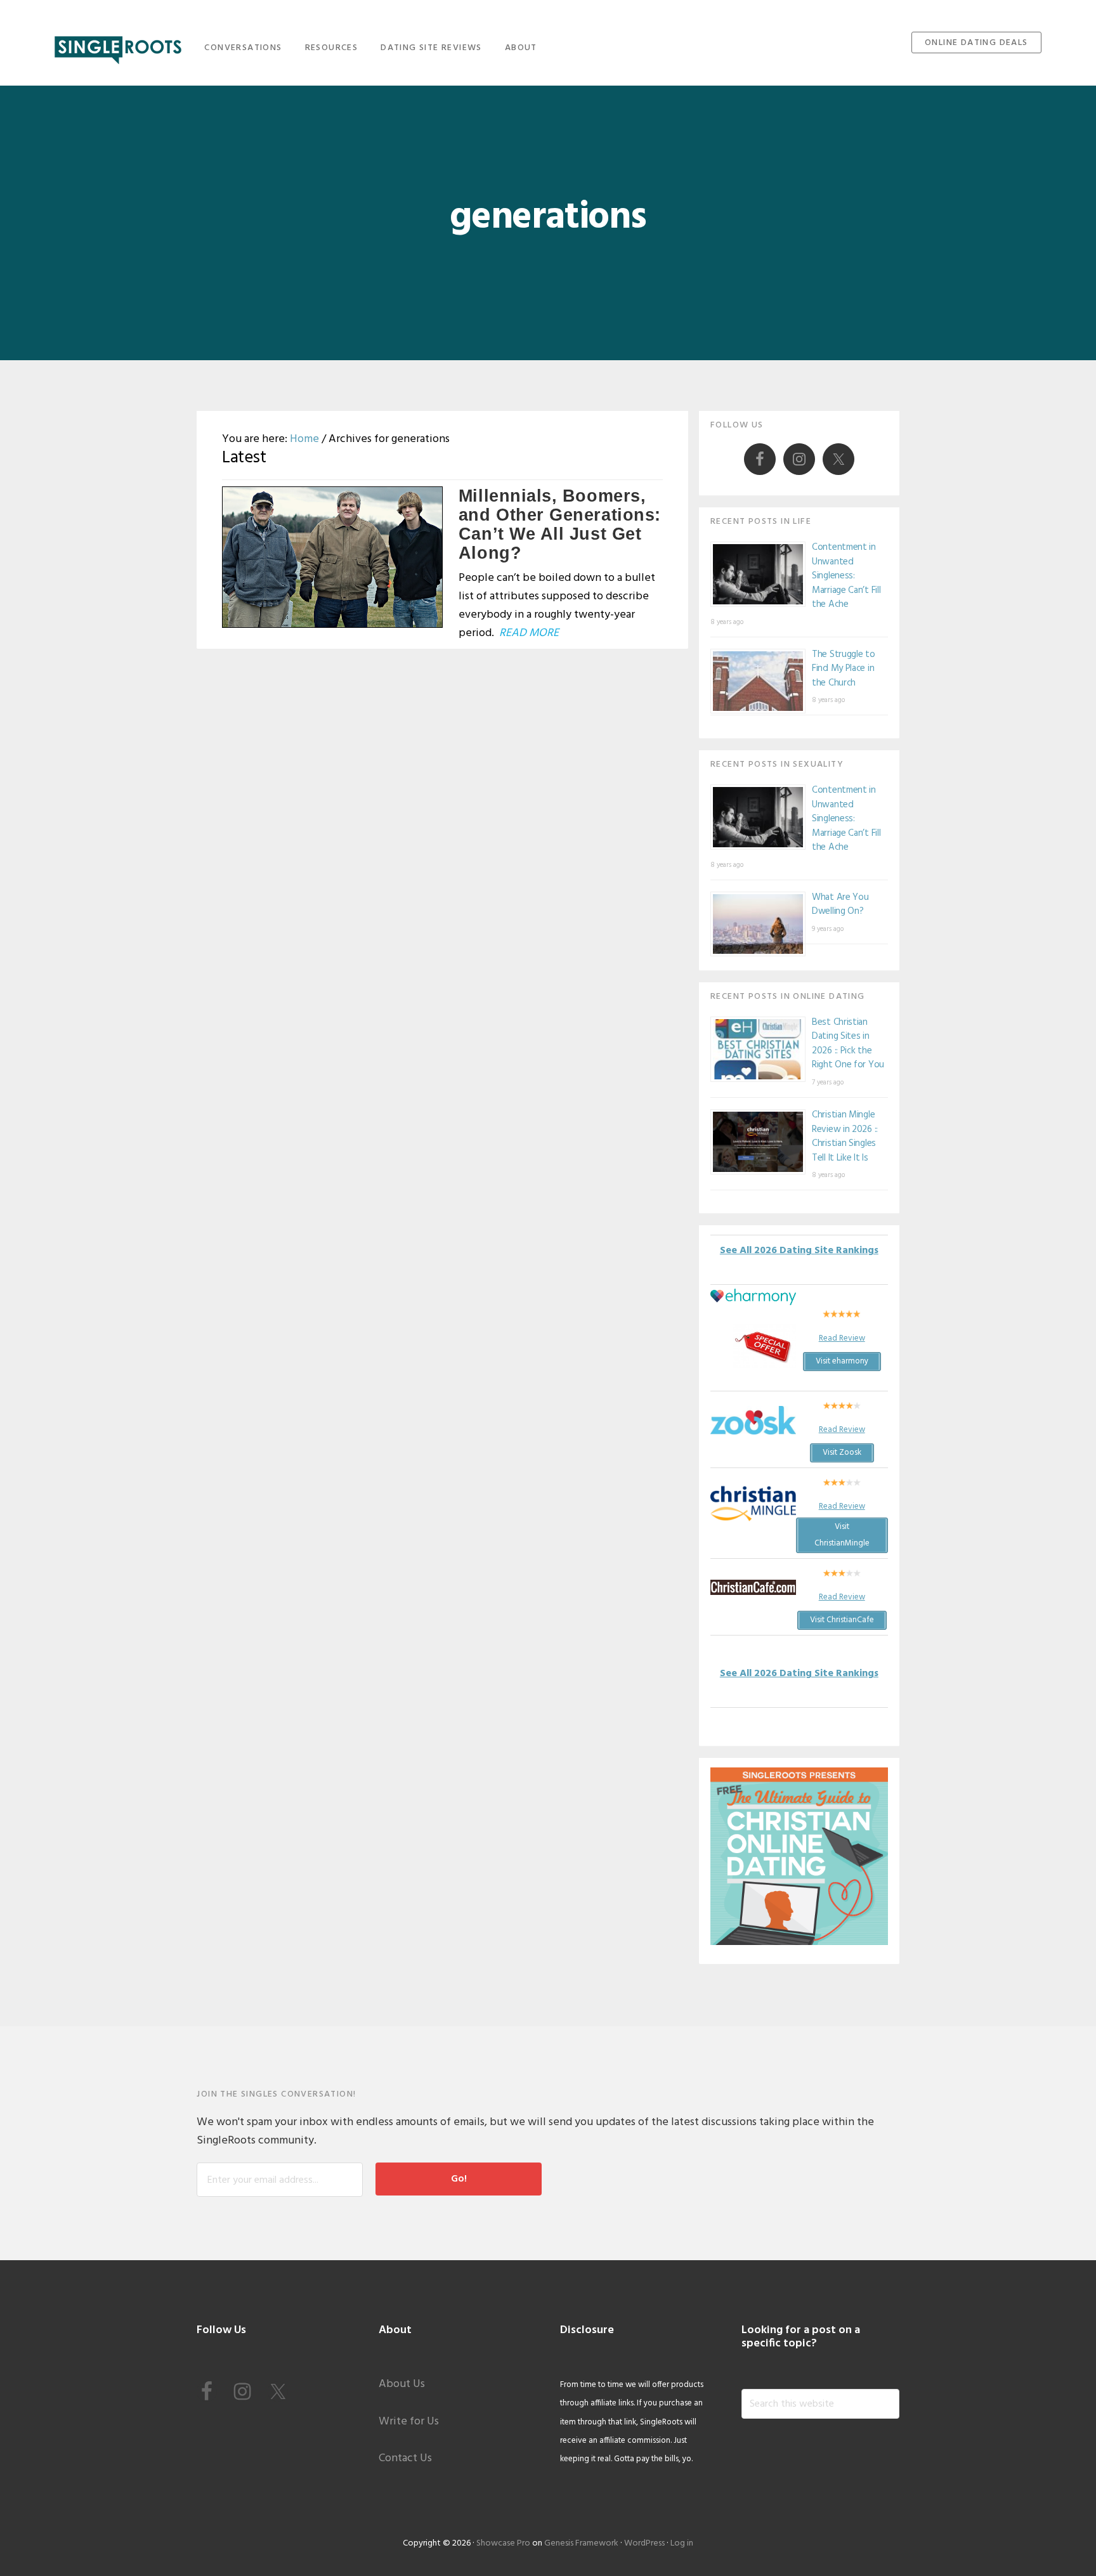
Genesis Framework (581, 2543)
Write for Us (409, 2422)
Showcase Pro (503, 2543)
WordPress (644, 2543)
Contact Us (405, 2458)
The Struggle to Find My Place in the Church (844, 669)
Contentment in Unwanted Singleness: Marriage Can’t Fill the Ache (846, 576)
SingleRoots (118, 46)
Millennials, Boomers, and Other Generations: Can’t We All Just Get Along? (560, 524)
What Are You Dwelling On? (840, 905)
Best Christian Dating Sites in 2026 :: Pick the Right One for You (848, 1044)
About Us (402, 2384)
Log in (682, 2543)
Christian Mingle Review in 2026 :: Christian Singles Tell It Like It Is (845, 1136)
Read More (529, 633)
